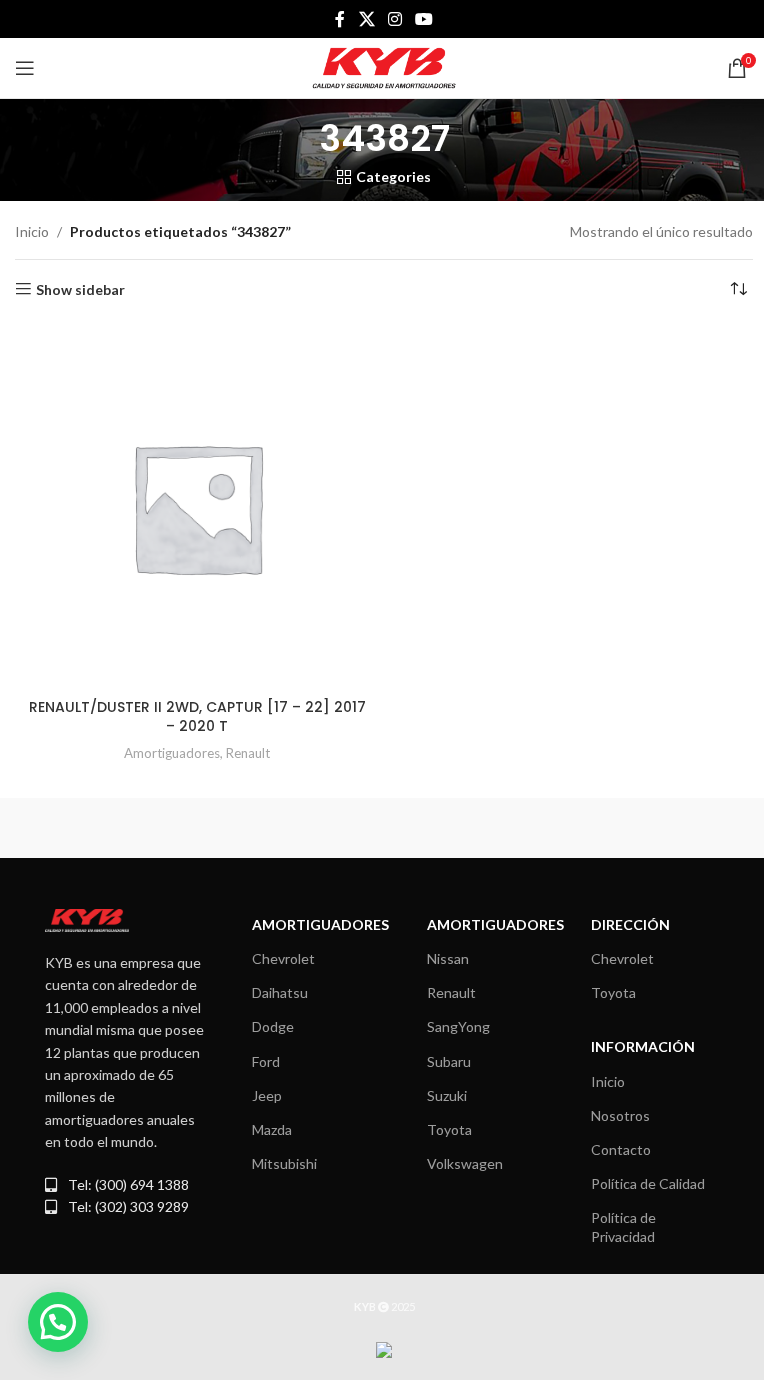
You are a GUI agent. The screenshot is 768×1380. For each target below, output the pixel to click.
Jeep (267, 1095)
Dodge (273, 1026)
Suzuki (447, 1095)
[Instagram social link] (394, 19)
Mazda (272, 1129)
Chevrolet (283, 958)
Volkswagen (465, 1163)
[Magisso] (568, 828)
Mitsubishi (284, 1163)
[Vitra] (199, 828)
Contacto (621, 1149)
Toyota (449, 1129)
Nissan (448, 958)
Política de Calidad (648, 1183)
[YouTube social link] (424, 19)
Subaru (449, 1061)
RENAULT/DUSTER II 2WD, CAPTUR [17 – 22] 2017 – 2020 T (197, 717)
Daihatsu (280, 992)
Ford (266, 1061)
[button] (58, 1322)
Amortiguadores (172, 753)
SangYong (458, 1026)
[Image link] (87, 918)
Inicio (32, 231)
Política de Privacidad (623, 1226)
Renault (248, 753)
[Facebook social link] (340, 19)
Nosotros (620, 1115)
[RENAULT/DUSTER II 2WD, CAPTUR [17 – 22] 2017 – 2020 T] (197, 507)
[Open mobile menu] (25, 68)
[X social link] (366, 19)
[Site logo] (384, 66)
